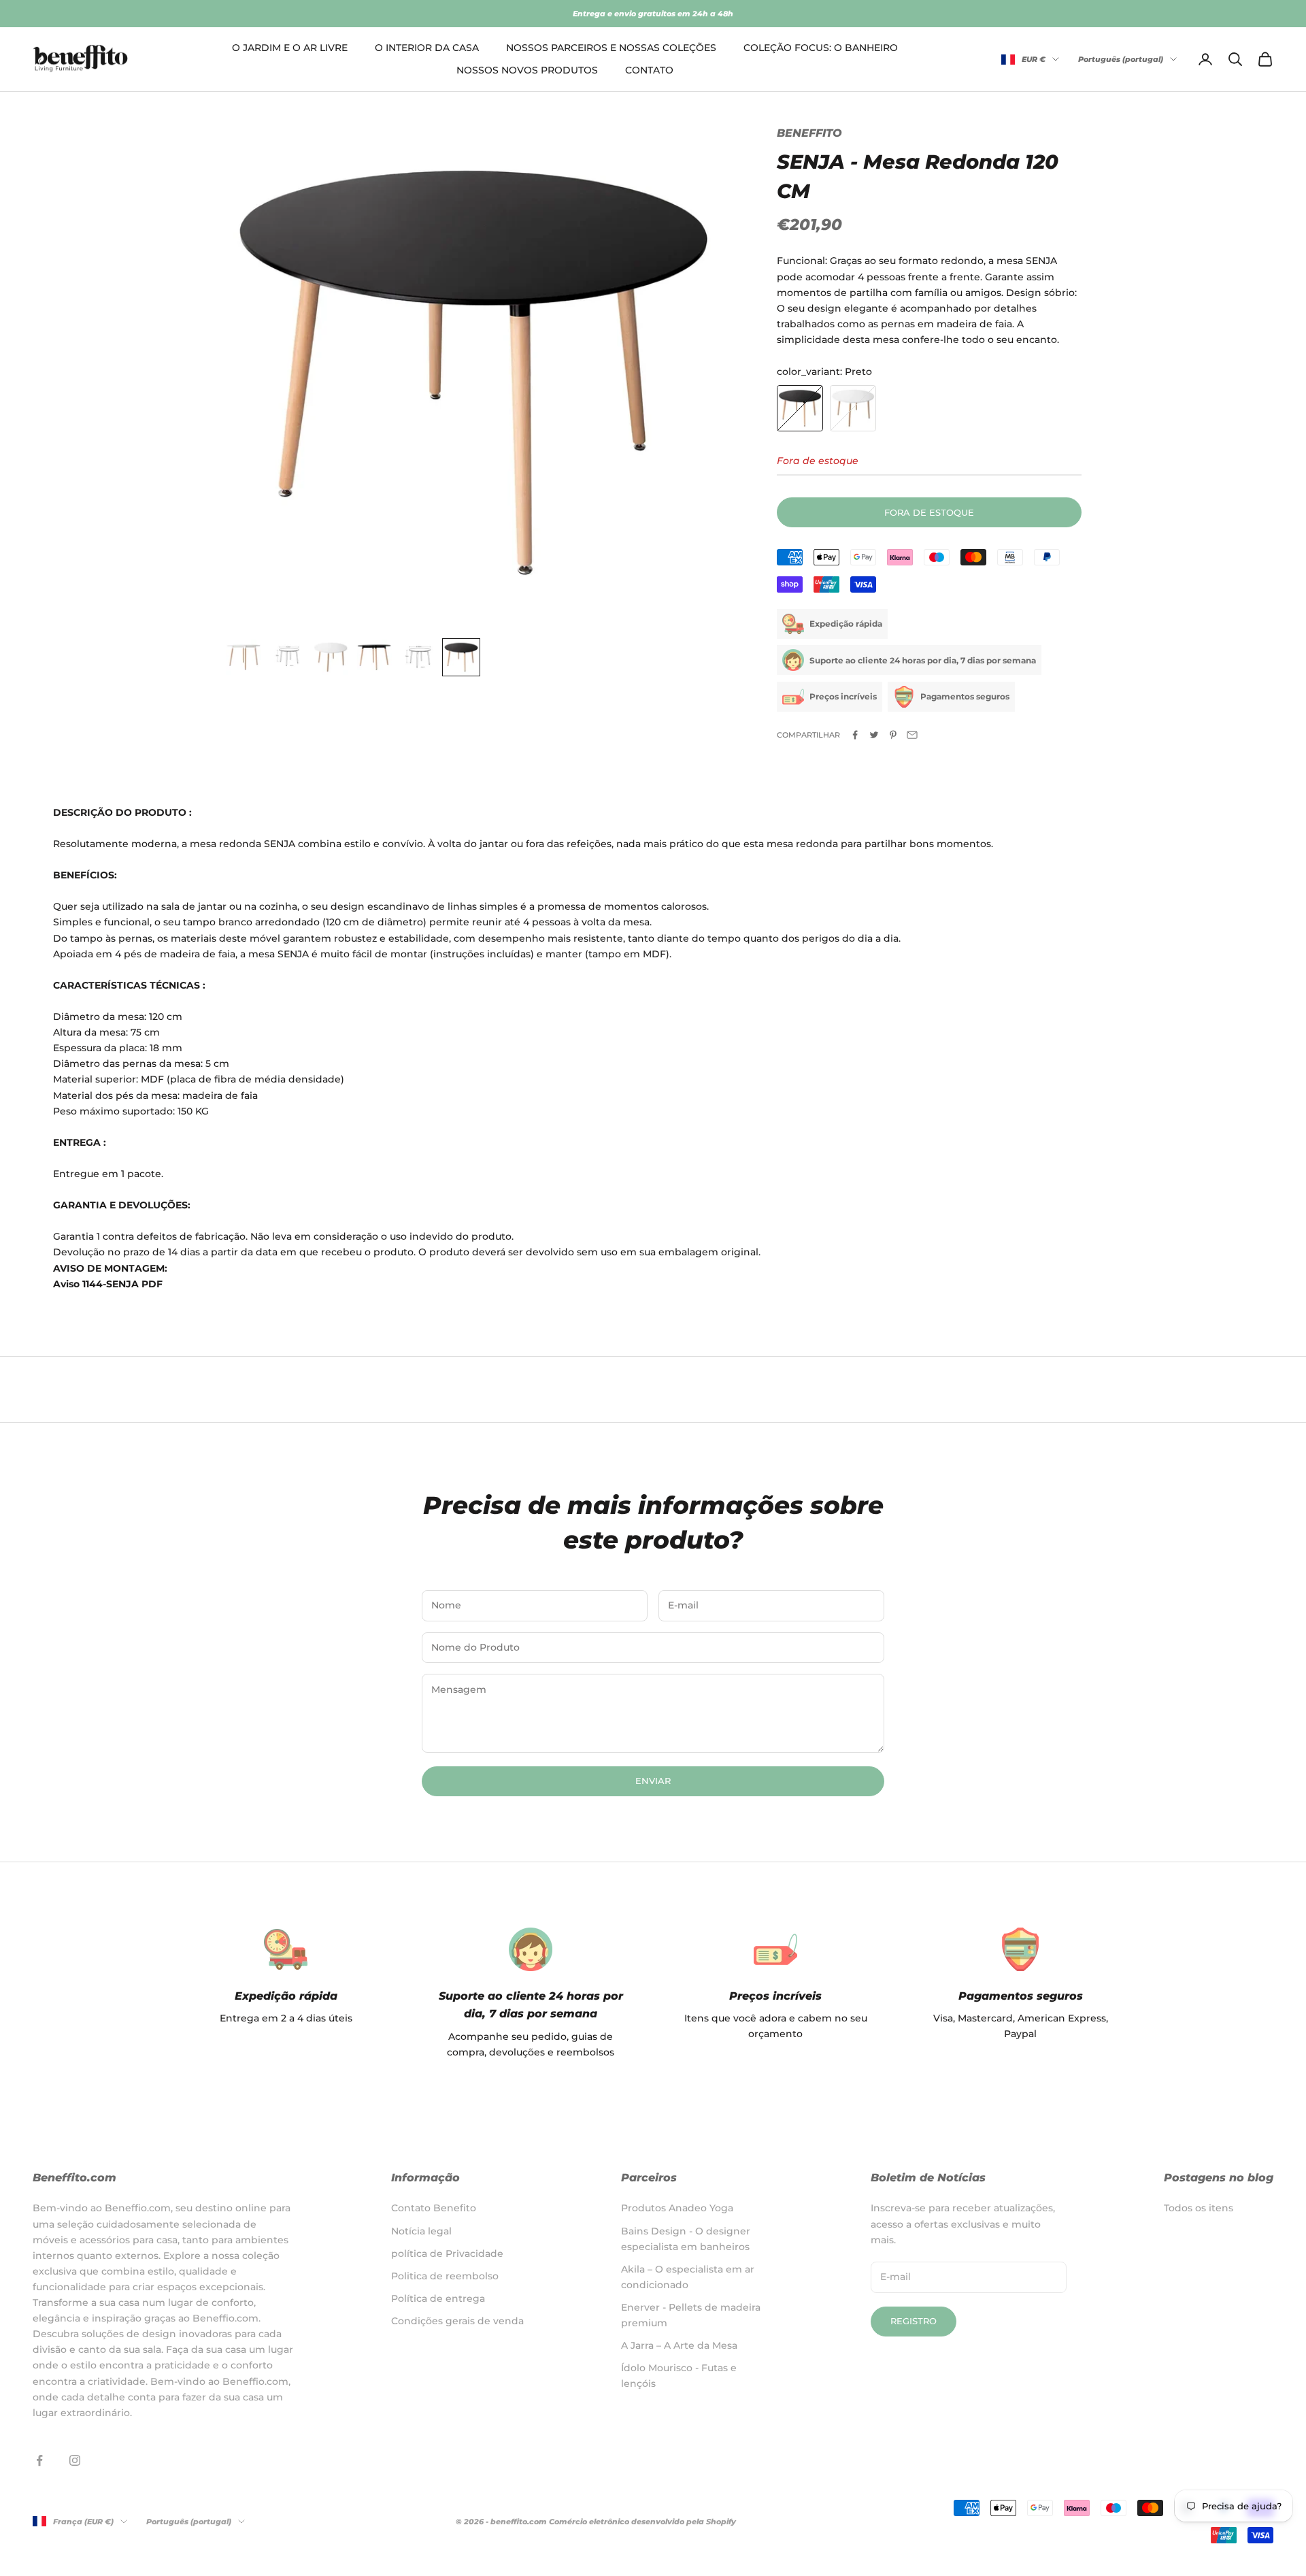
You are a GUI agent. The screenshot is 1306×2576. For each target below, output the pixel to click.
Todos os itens (1199, 2208)
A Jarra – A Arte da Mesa (679, 2345)
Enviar (653, 1781)
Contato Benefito (434, 2208)
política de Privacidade (447, 2253)
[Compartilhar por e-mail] (912, 735)
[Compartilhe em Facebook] (855, 735)
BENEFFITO (809, 133)
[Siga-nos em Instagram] (75, 2460)
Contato (649, 70)
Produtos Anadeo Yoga (677, 2208)
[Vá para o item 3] (331, 657)
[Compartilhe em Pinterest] (893, 735)
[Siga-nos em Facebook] (39, 2460)
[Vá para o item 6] (461, 657)
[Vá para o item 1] (244, 657)
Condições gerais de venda (457, 2321)
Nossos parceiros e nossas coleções (611, 48)
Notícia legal (421, 2231)
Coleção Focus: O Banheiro (821, 48)
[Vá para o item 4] (374, 657)
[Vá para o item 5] (418, 657)
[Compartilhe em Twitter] (874, 735)
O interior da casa (427, 48)
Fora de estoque (929, 512)
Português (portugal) (1121, 59)
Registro (914, 2321)
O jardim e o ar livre (290, 48)
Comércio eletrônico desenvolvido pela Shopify (642, 2522)
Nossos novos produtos (527, 70)
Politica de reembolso (445, 2276)
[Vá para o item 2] (287, 657)
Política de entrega (438, 2298)
